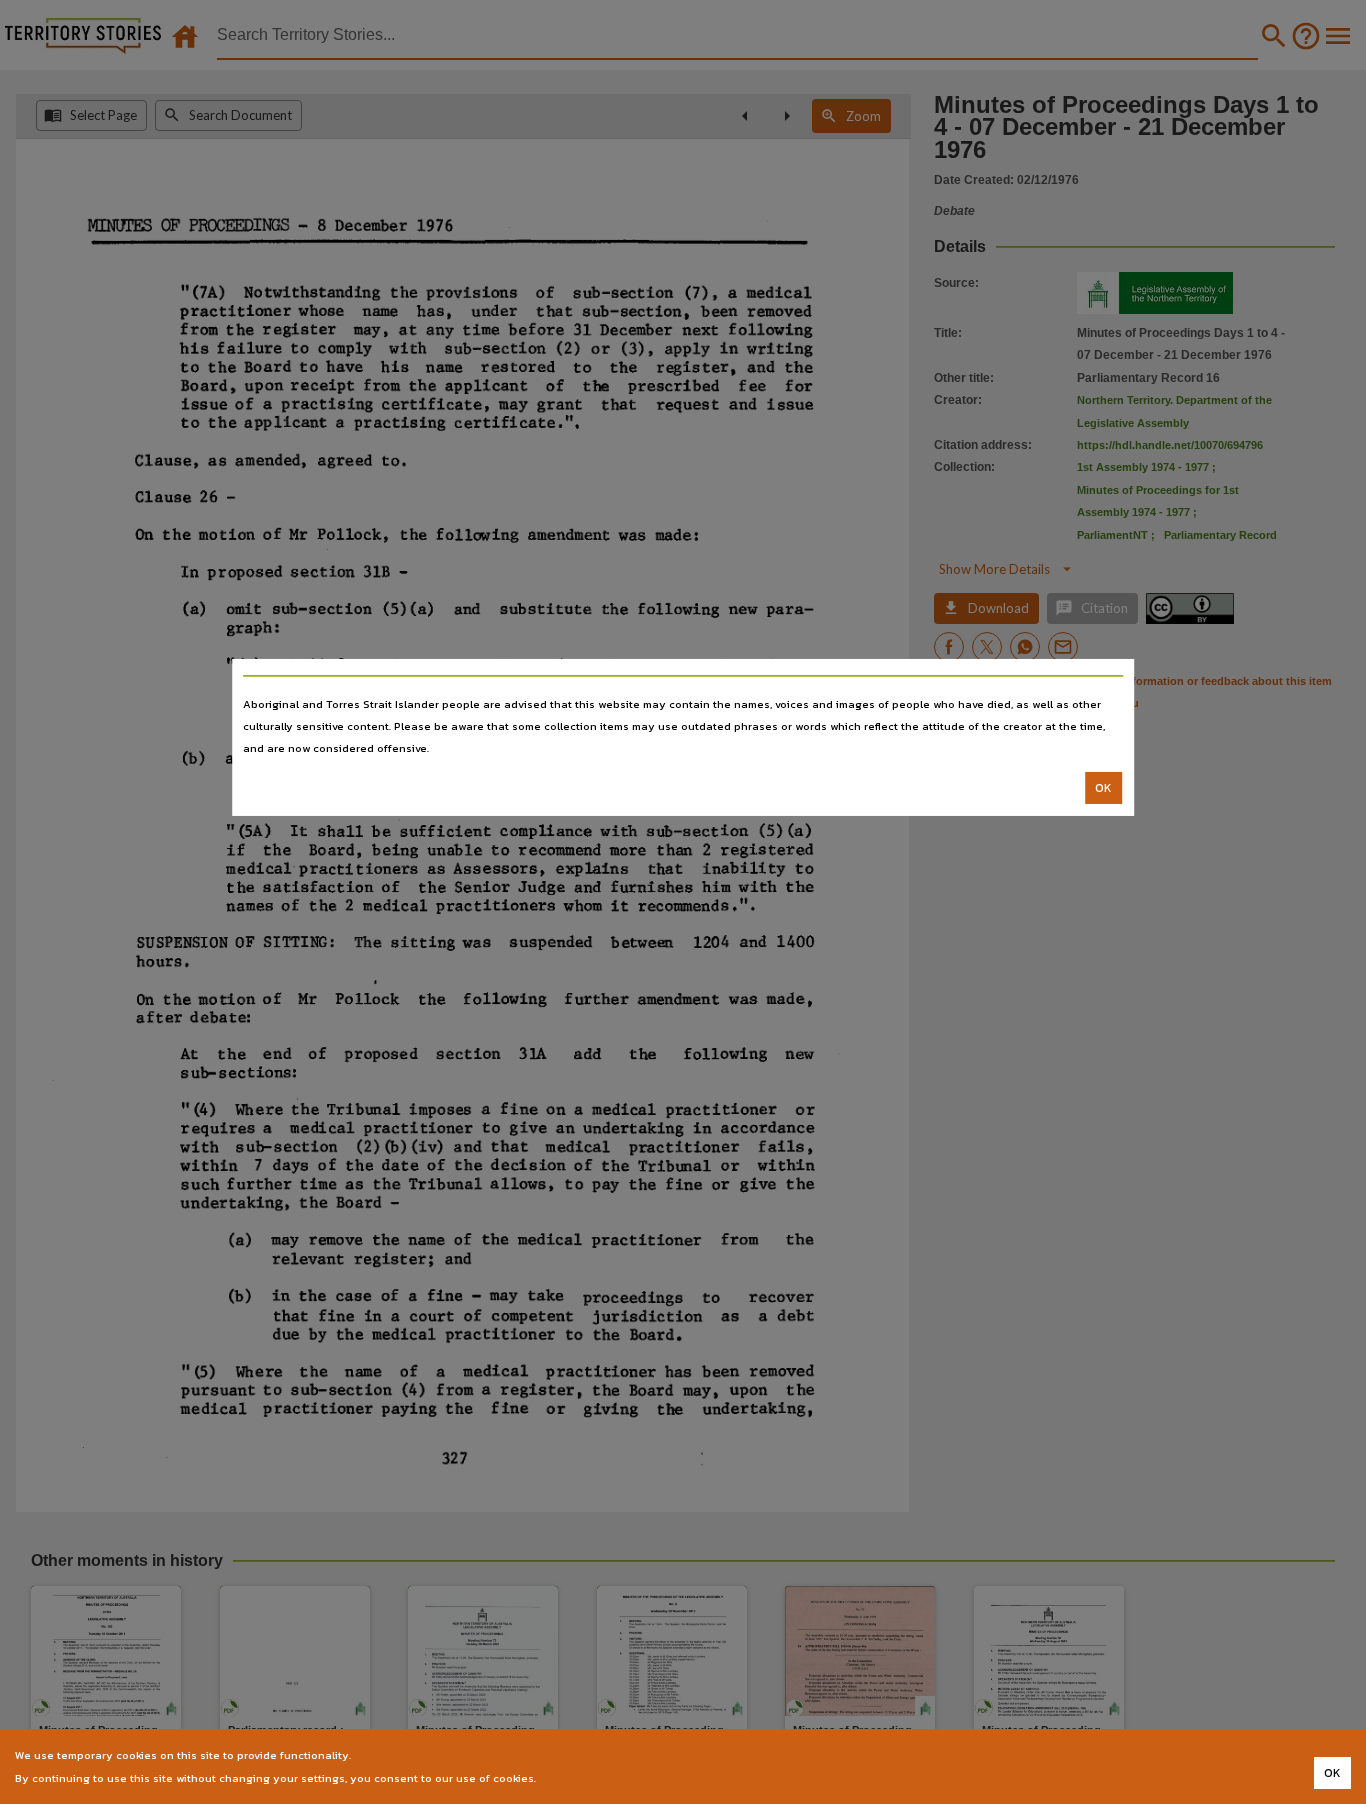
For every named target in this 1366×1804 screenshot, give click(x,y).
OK (1103, 788)
